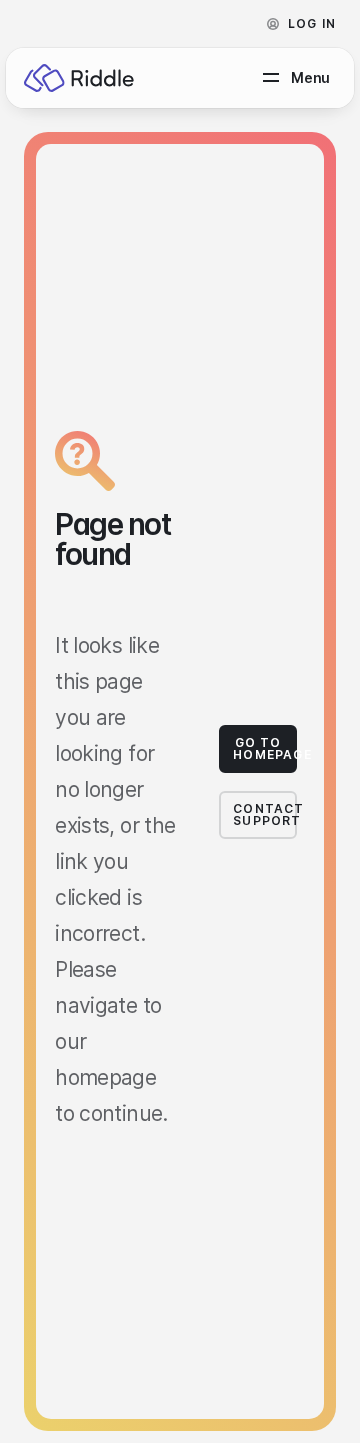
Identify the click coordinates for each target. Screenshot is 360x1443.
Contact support (265, 814)
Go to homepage (265, 748)
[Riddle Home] (79, 78)
